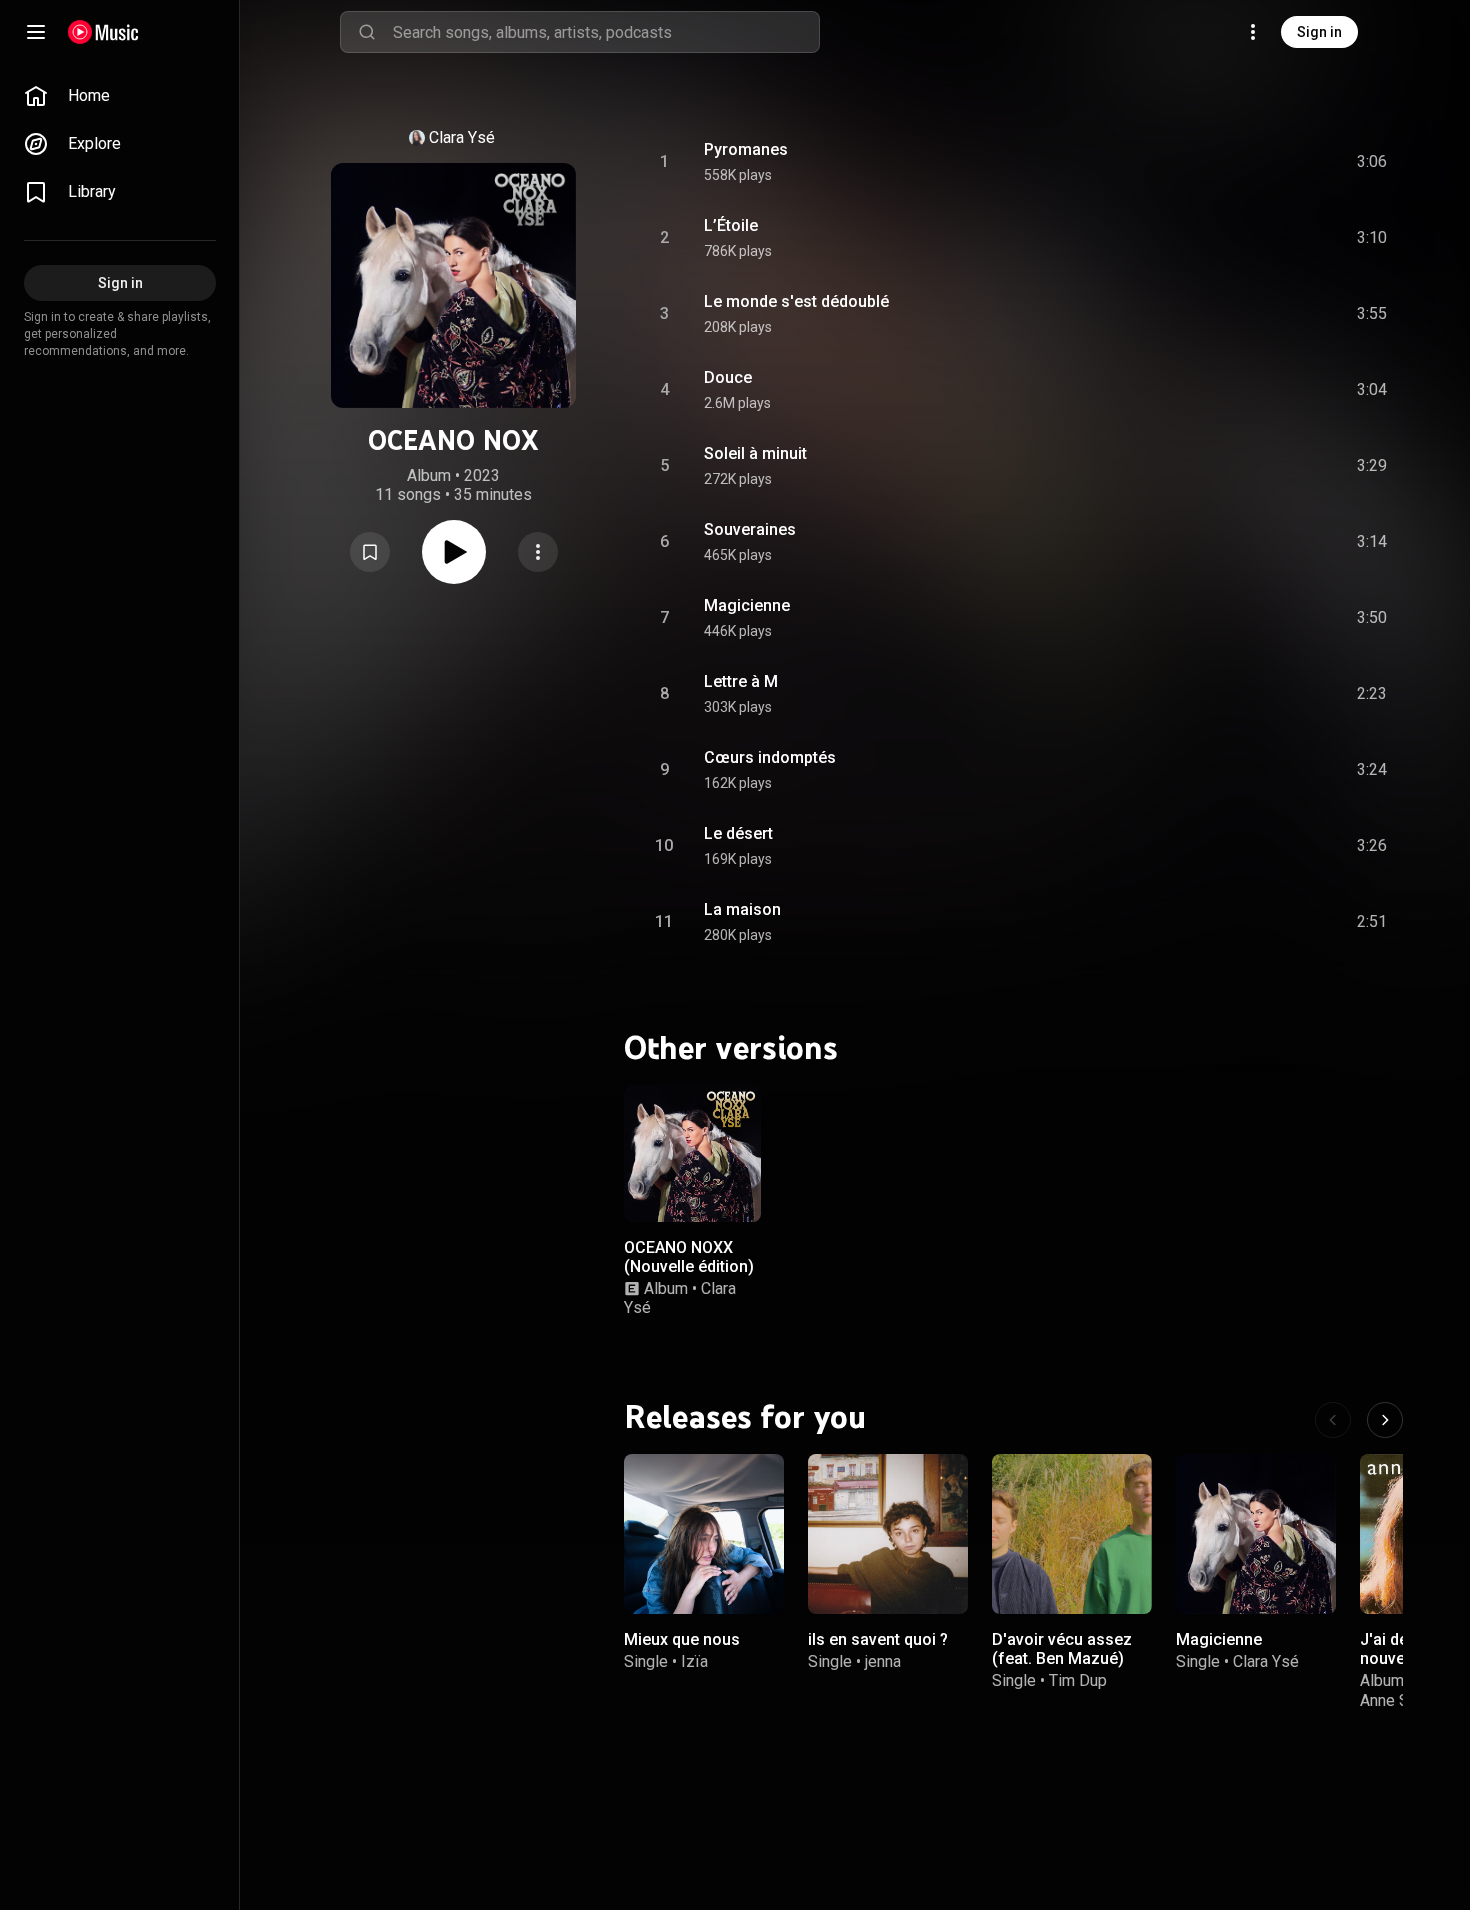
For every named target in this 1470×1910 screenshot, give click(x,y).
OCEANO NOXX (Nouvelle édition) (689, 1256)
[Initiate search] (367, 32)
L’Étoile (731, 225)
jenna (883, 1661)
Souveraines (750, 529)
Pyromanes (746, 149)
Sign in (1319, 32)
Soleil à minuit (755, 453)
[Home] (103, 32)
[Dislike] (1259, 162)
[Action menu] (538, 552)
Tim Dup (1078, 1680)
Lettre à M (741, 681)
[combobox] (606, 32)
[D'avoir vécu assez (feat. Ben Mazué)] (1072, 1534)
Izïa (694, 1661)
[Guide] (36, 32)
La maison (742, 909)
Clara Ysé (462, 137)
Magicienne (747, 605)
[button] (370, 552)
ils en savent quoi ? (878, 1639)
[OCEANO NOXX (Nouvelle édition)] (692, 1153)
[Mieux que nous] (704, 1534)
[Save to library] (370, 552)
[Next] (1385, 1420)
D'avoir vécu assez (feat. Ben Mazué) (1062, 1649)
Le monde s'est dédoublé (796, 301)
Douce (728, 377)
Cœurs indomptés (770, 757)
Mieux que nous (682, 1639)
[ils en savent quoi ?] (888, 1534)
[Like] (1221, 162)
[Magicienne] (1256, 1534)
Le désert (738, 833)
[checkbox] (1373, 162)
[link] (120, 96)
